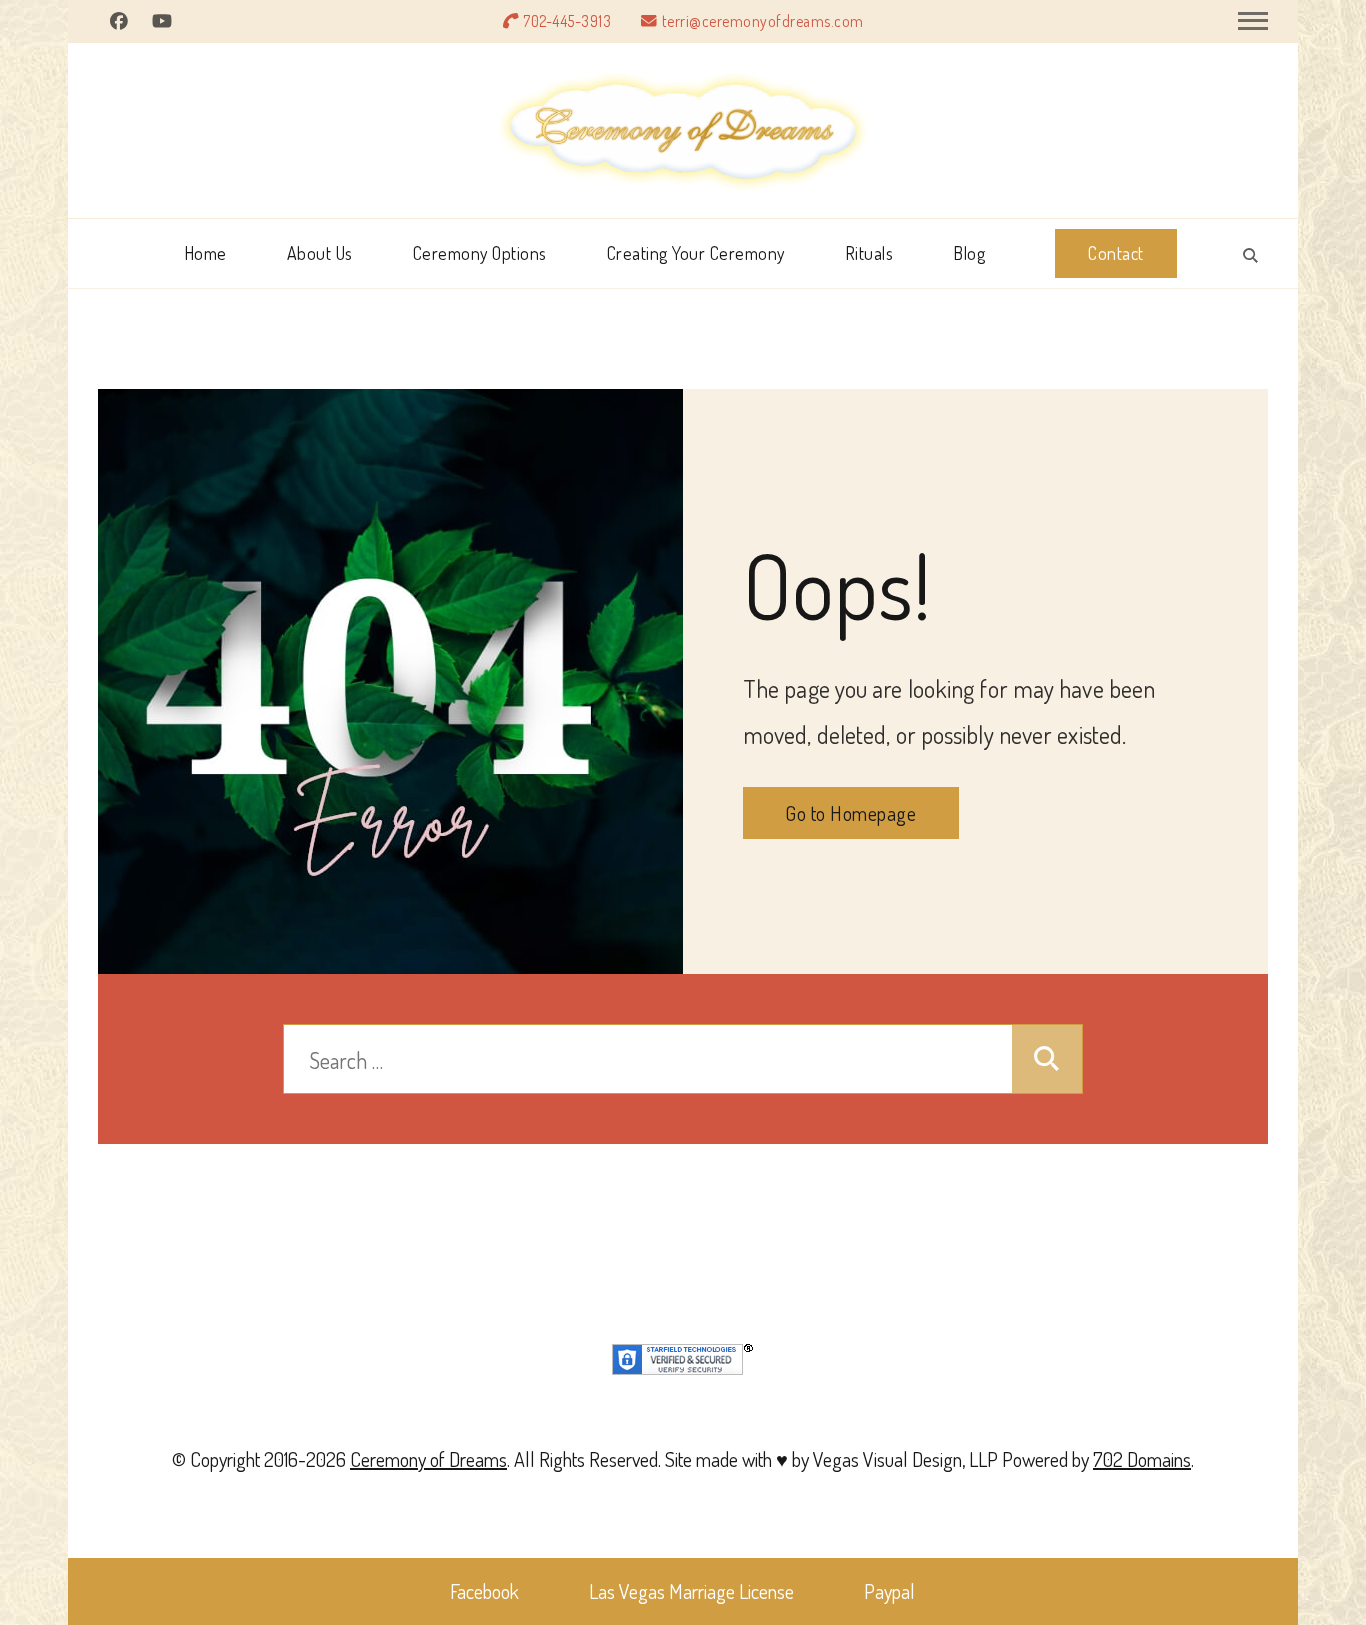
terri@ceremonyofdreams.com (763, 21)
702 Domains (1142, 1459)
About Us (320, 253)
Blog (969, 253)
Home (205, 253)
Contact (1116, 253)
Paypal (889, 1591)
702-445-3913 (567, 21)
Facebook (484, 1591)
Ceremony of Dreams (428, 1459)
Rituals (869, 253)
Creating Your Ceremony (696, 253)
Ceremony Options (480, 253)
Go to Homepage (850, 813)
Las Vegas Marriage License (691, 1591)
